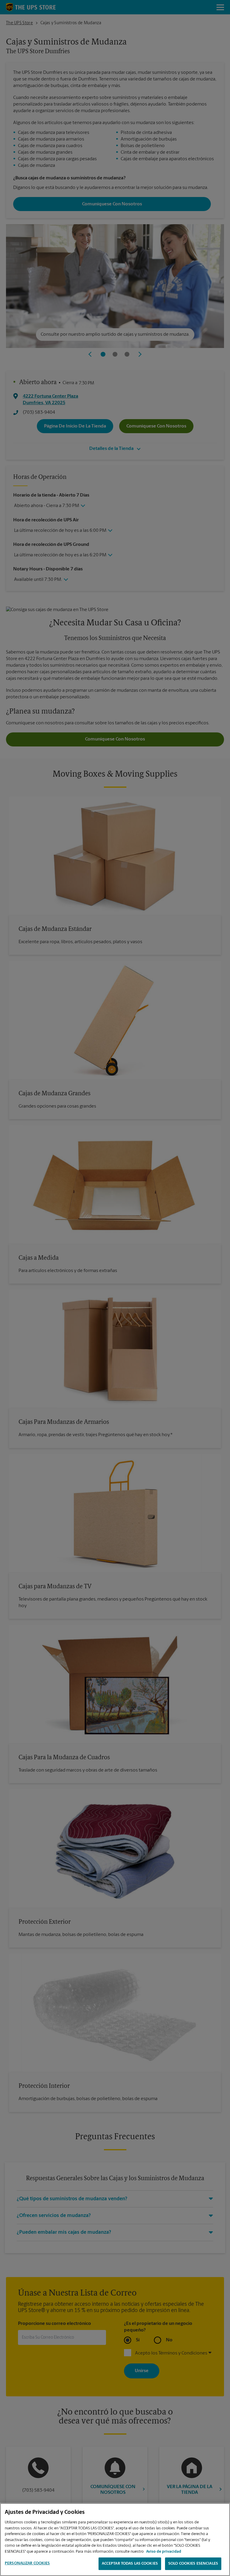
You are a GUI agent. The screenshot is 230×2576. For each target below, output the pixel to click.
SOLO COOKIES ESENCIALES (193, 2564)
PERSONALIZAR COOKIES (27, 2563)
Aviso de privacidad (164, 2552)
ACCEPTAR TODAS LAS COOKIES (130, 2564)
